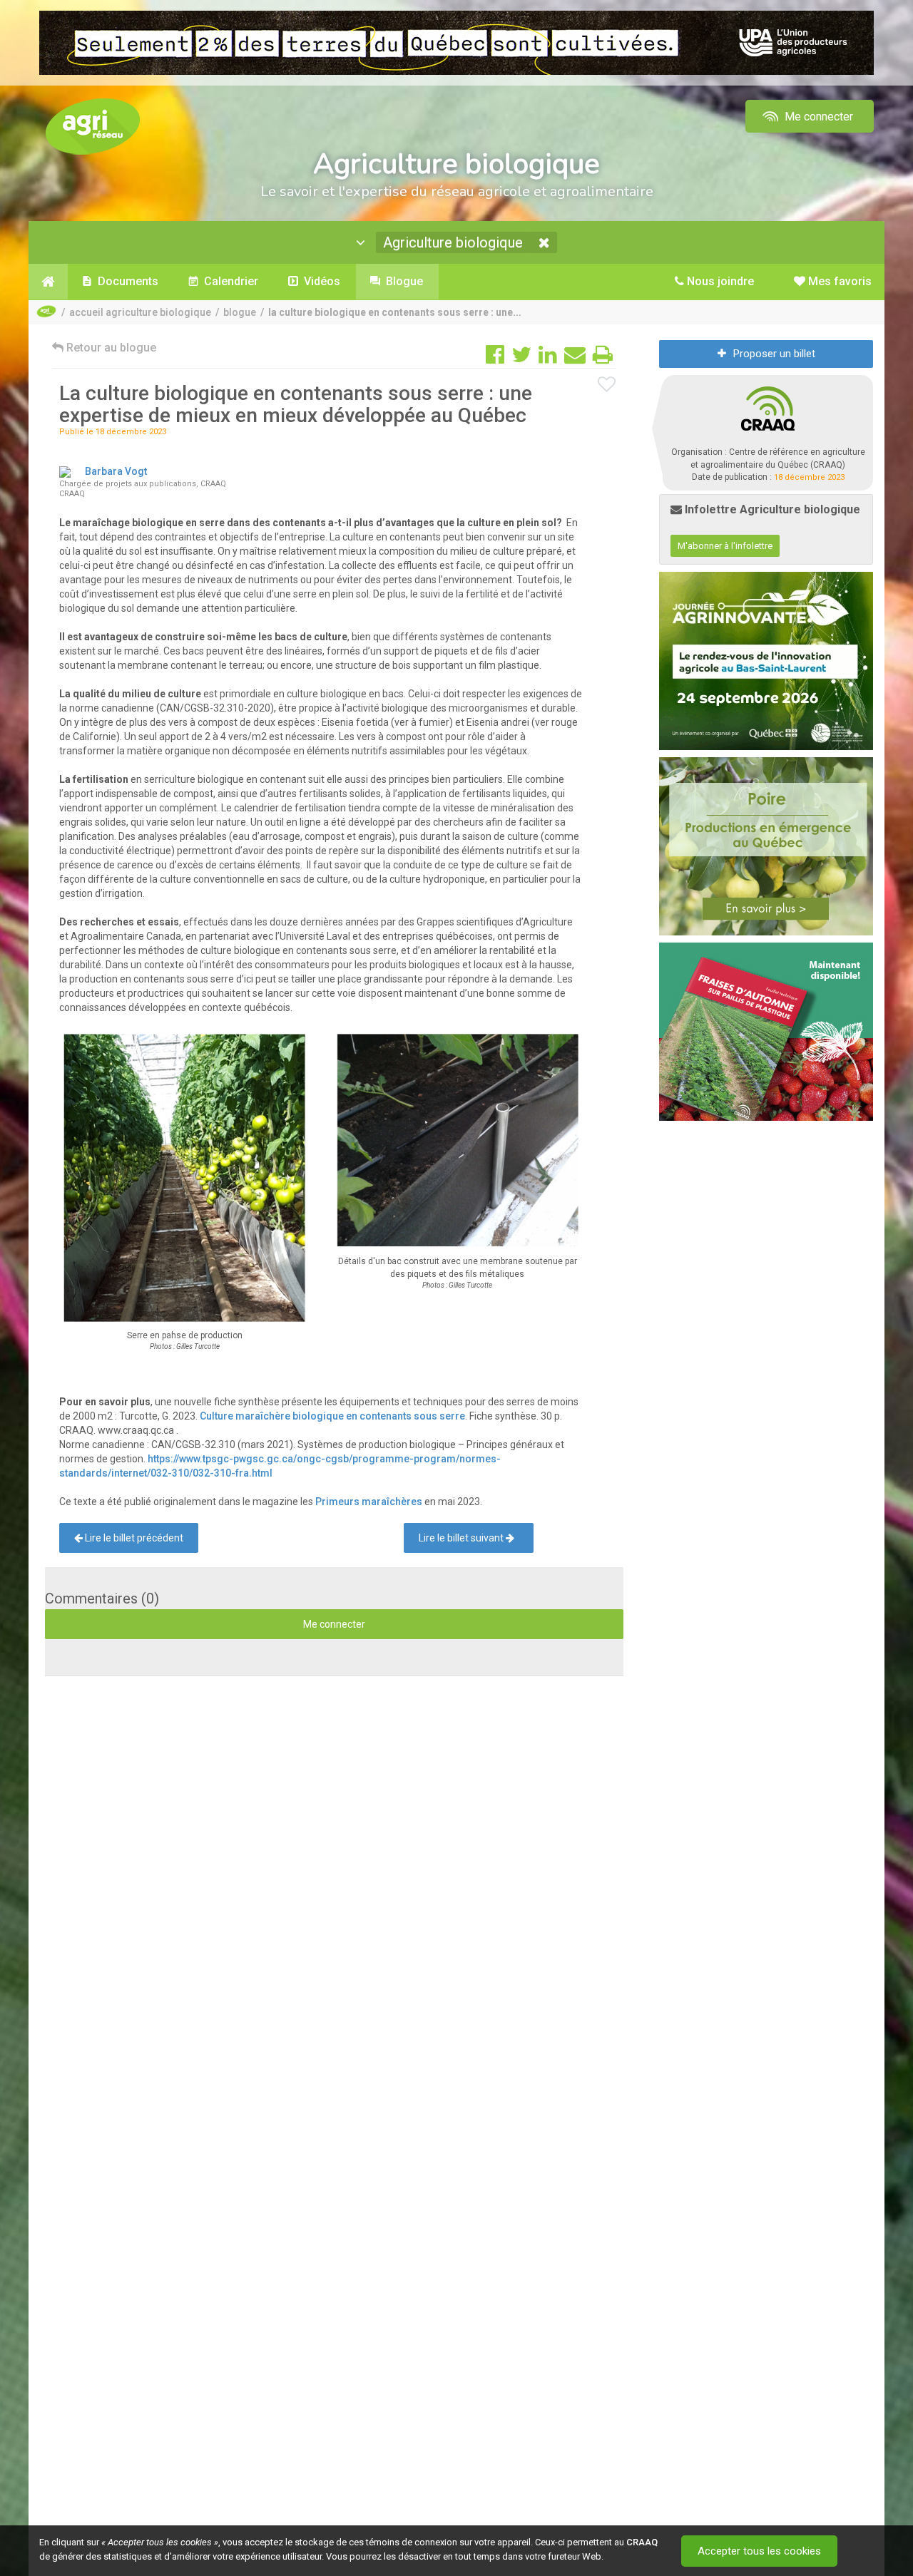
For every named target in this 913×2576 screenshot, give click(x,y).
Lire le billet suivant (462, 1538)
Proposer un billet (774, 354)
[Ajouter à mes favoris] (607, 385)
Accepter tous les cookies (759, 2551)
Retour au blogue (110, 348)
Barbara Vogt (116, 471)
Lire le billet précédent (133, 1538)
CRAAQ (642, 2542)
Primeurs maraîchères (369, 1502)
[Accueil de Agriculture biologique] (48, 282)
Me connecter (817, 117)
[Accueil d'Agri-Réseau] (93, 126)
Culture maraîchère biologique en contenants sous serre (332, 1416)
